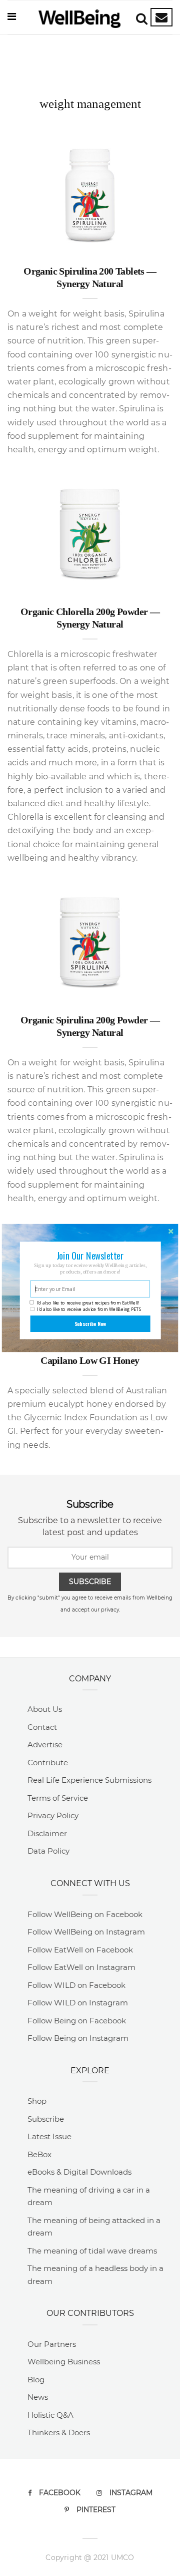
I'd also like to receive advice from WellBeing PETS (89, 1309)
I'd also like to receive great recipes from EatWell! (87, 1302)
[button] (90, 1255)
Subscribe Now (90, 1324)
